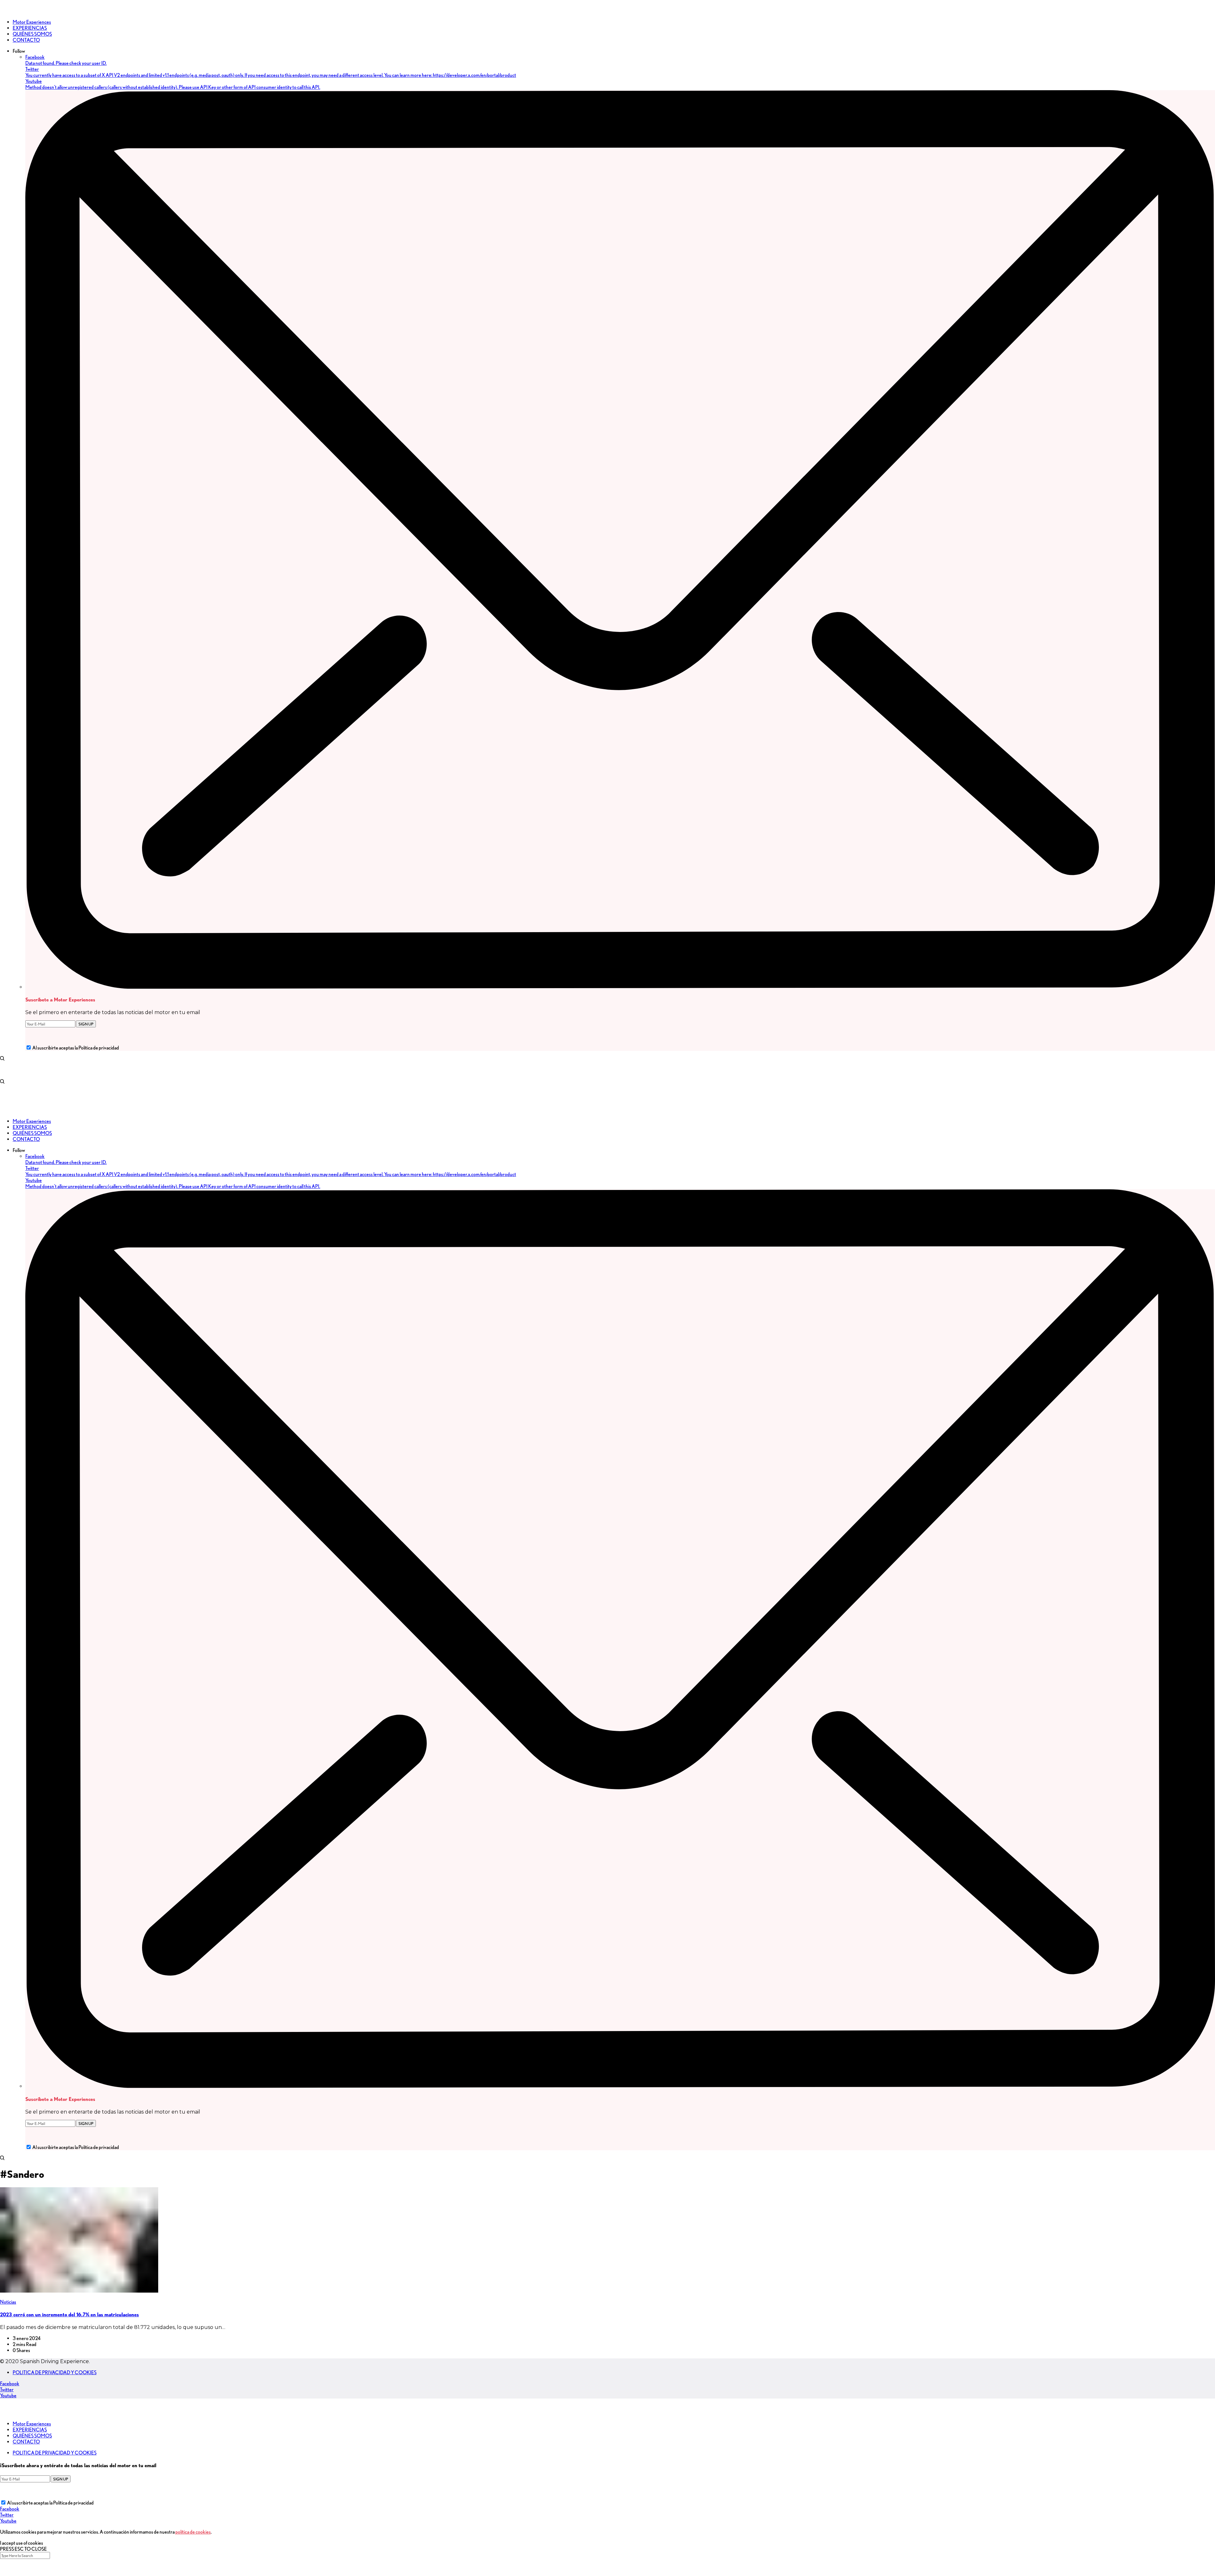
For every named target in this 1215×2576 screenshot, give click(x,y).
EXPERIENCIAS (30, 2430)
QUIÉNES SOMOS (32, 2436)
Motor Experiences (32, 2424)
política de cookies (193, 2532)
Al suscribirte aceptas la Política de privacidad (76, 1048)
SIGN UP (86, 1024)
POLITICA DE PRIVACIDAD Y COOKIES (55, 2372)
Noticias (8, 2302)
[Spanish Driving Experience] (9, 11)
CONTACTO (26, 2442)
